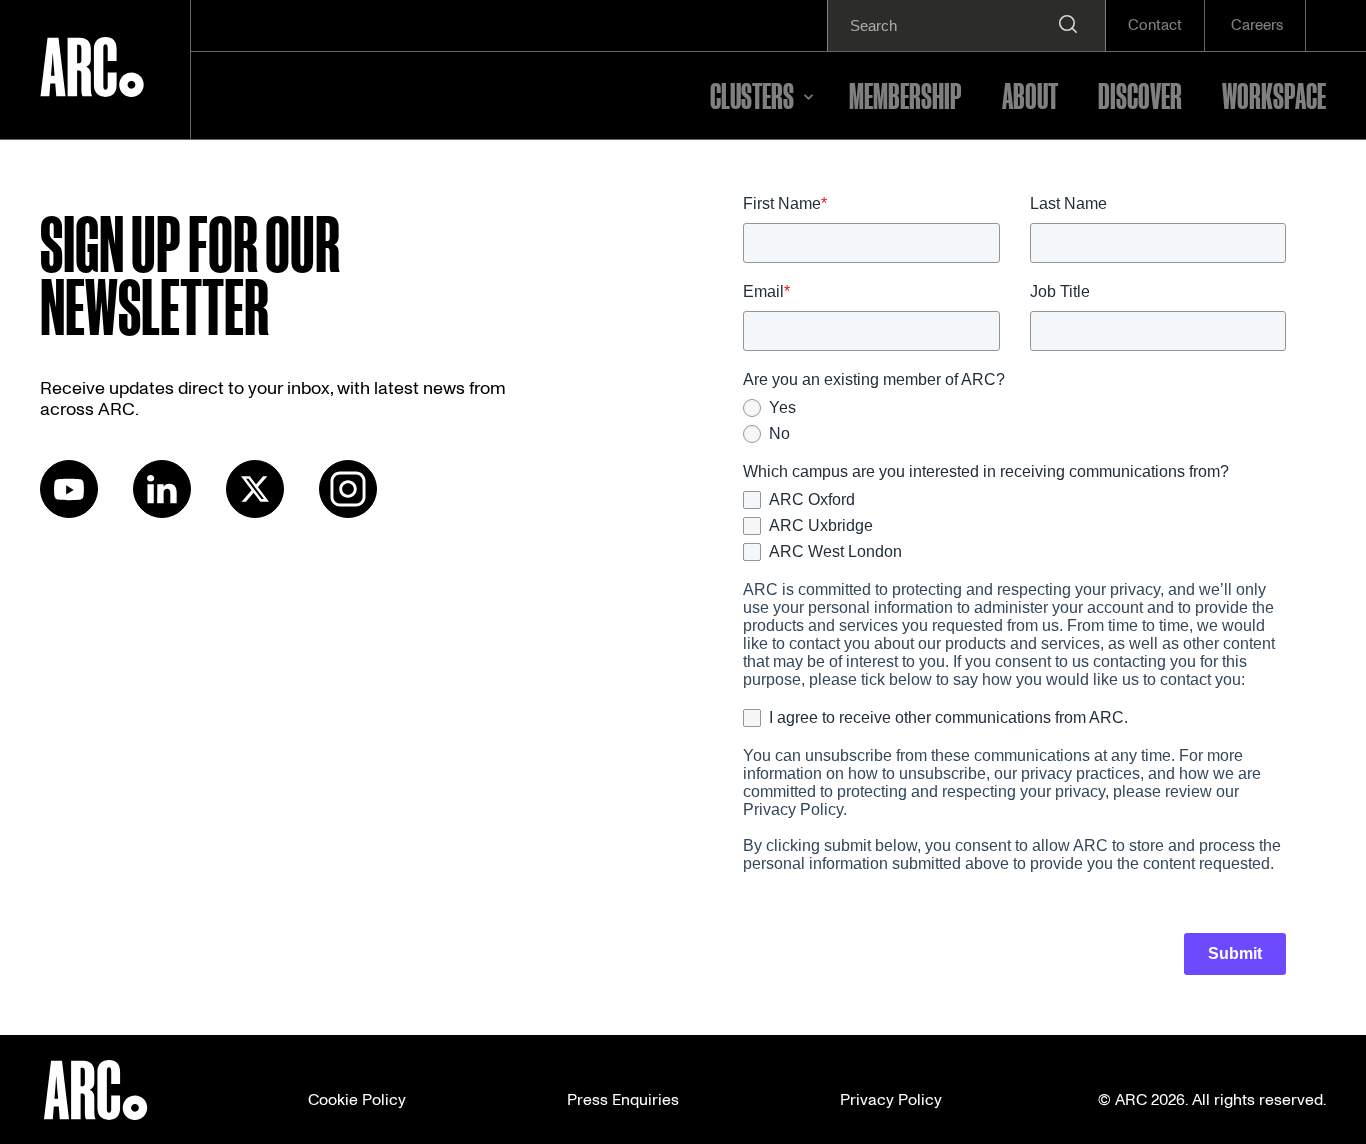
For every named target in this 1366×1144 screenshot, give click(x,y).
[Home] (92, 70)
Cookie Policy (357, 1100)
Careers (1257, 25)
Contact (1155, 25)
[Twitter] (255, 513)
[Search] (1068, 25)
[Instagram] (348, 513)
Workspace (1274, 95)
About (1030, 95)
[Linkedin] (162, 513)
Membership (905, 95)
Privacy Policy (891, 1100)
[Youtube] (69, 513)
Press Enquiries (623, 1100)
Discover (1140, 95)
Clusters (752, 95)
